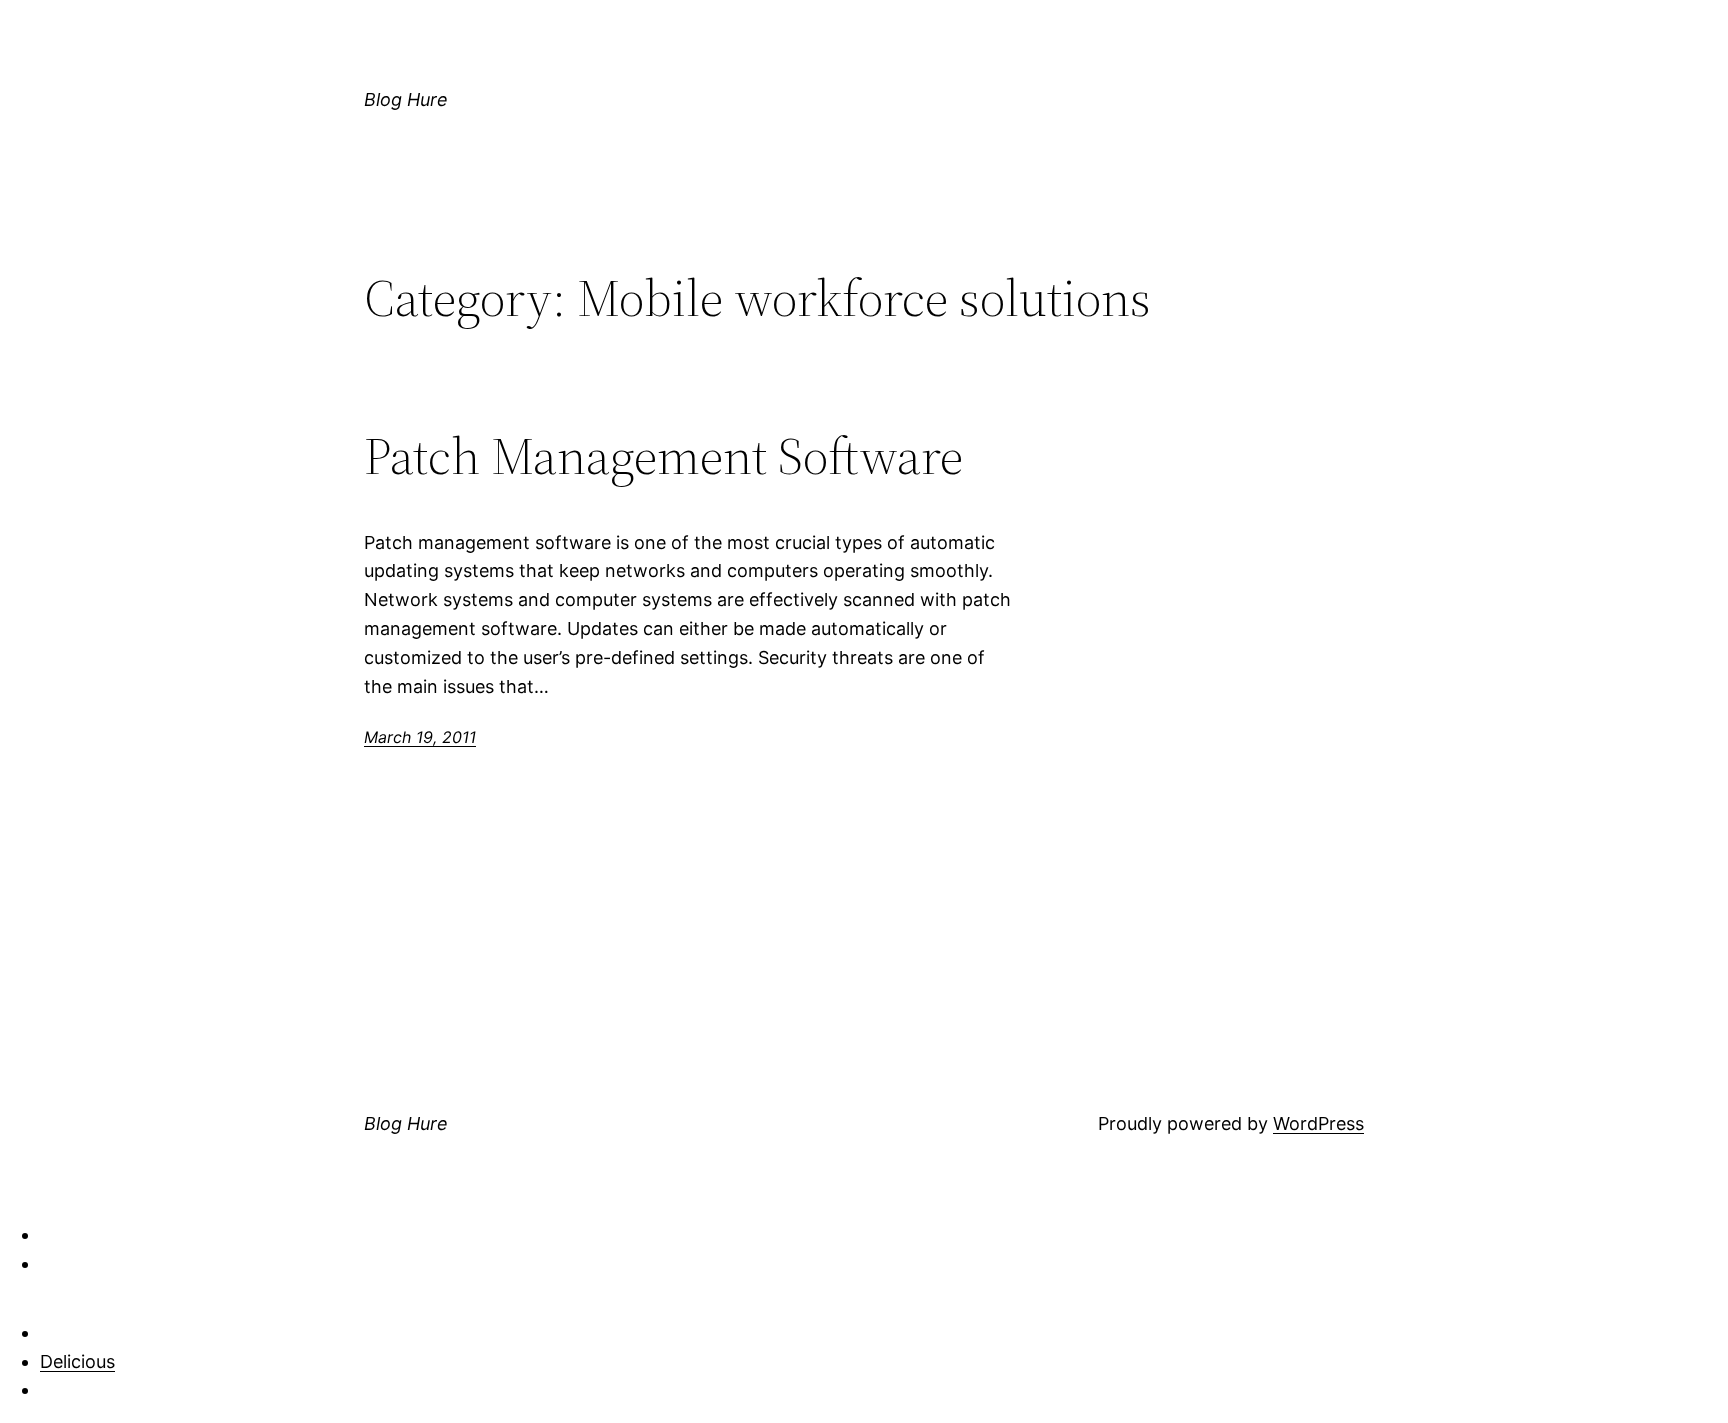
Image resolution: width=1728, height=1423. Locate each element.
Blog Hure (406, 99)
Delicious (77, 1361)
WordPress (1318, 1123)
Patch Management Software (663, 456)
